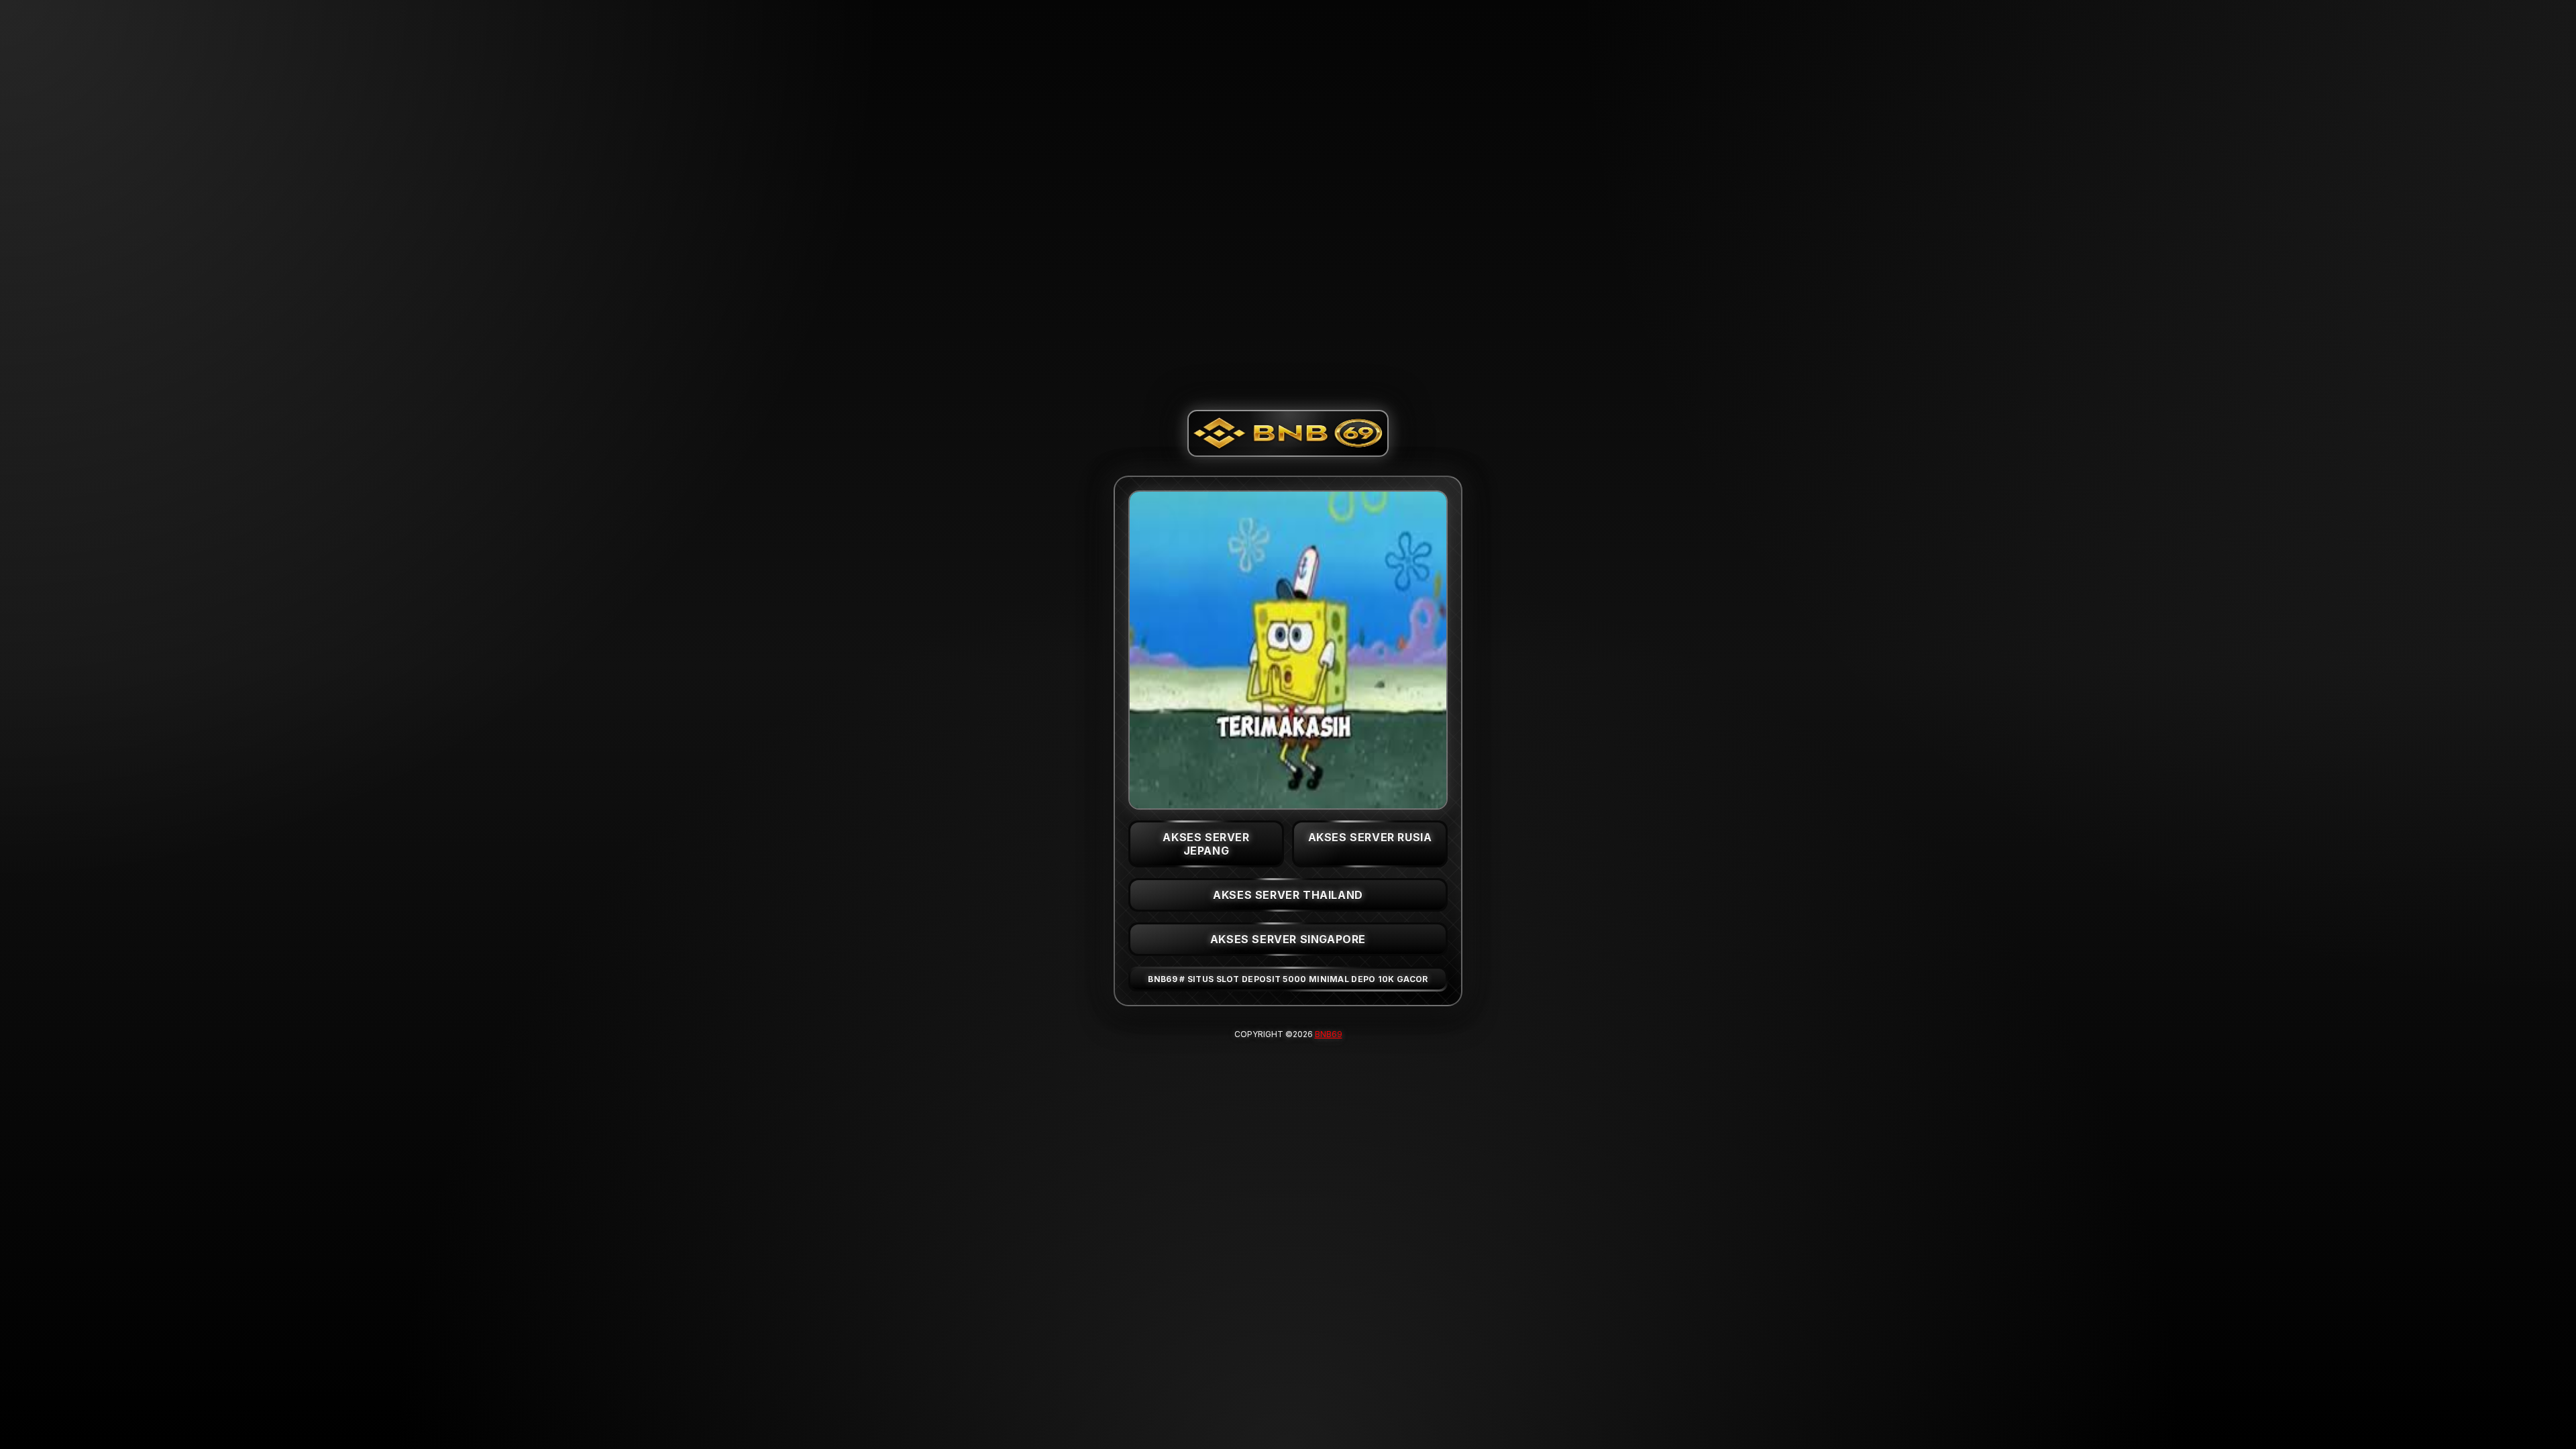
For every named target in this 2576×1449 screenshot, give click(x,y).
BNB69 (1329, 1034)
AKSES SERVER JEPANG (1206, 844)
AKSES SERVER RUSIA (1370, 837)
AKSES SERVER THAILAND (1288, 895)
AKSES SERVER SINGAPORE (1288, 939)
